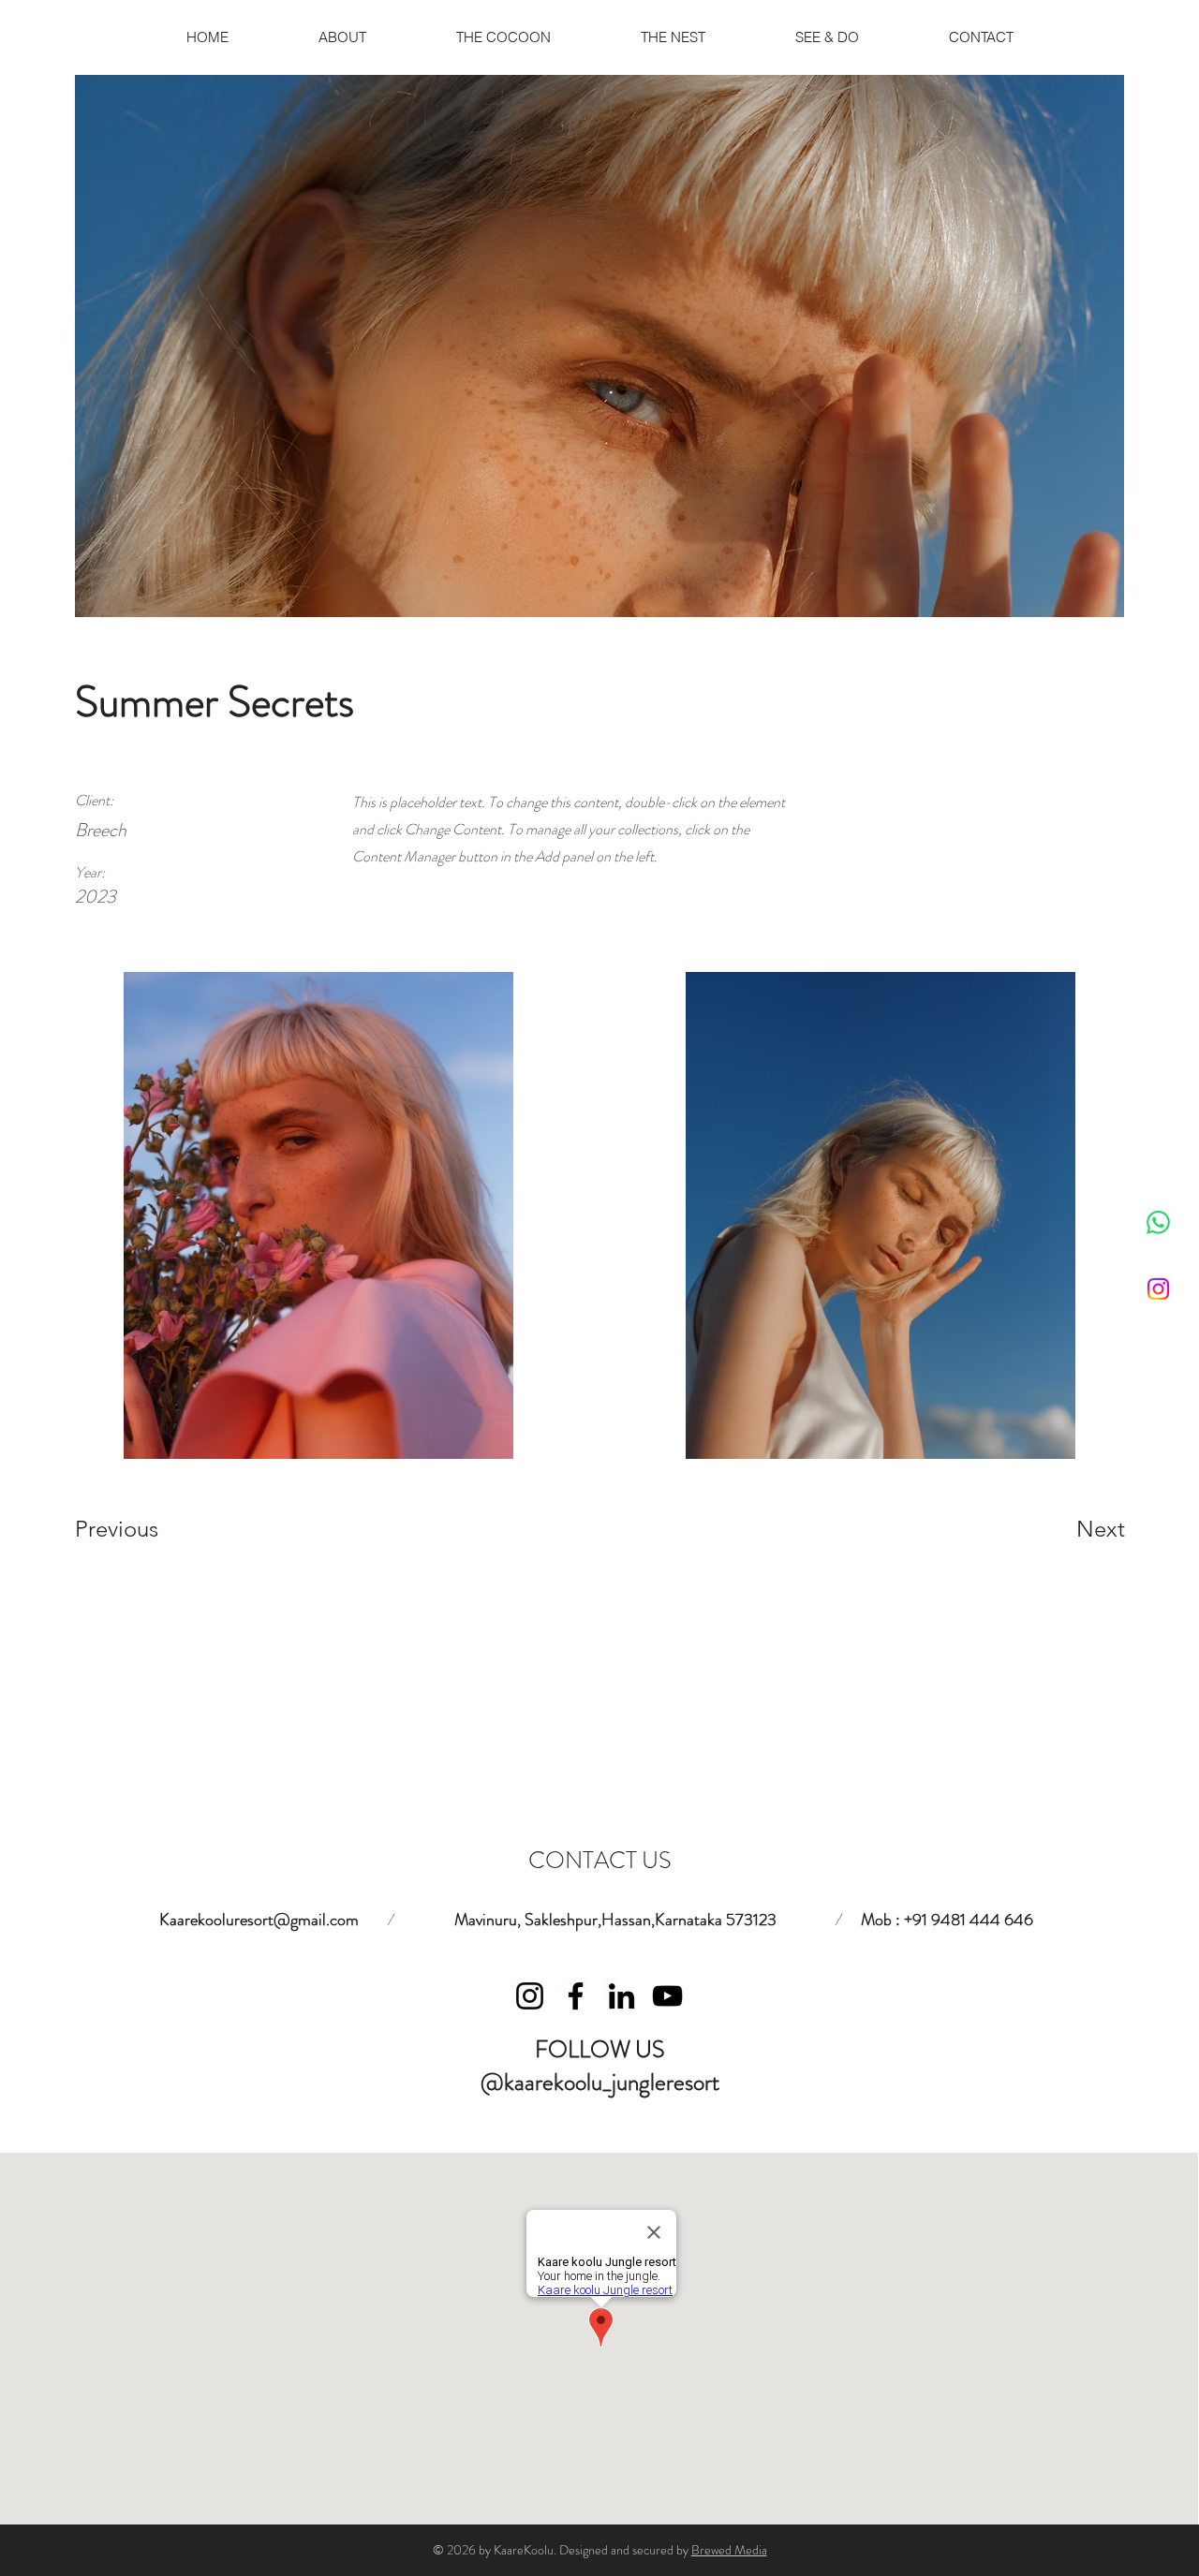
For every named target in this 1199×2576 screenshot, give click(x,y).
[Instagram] (1158, 1289)
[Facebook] (576, 1996)
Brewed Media (729, 2550)
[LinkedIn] (622, 1996)
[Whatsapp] (1158, 1222)
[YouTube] (667, 1996)
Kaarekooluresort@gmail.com (259, 1920)
